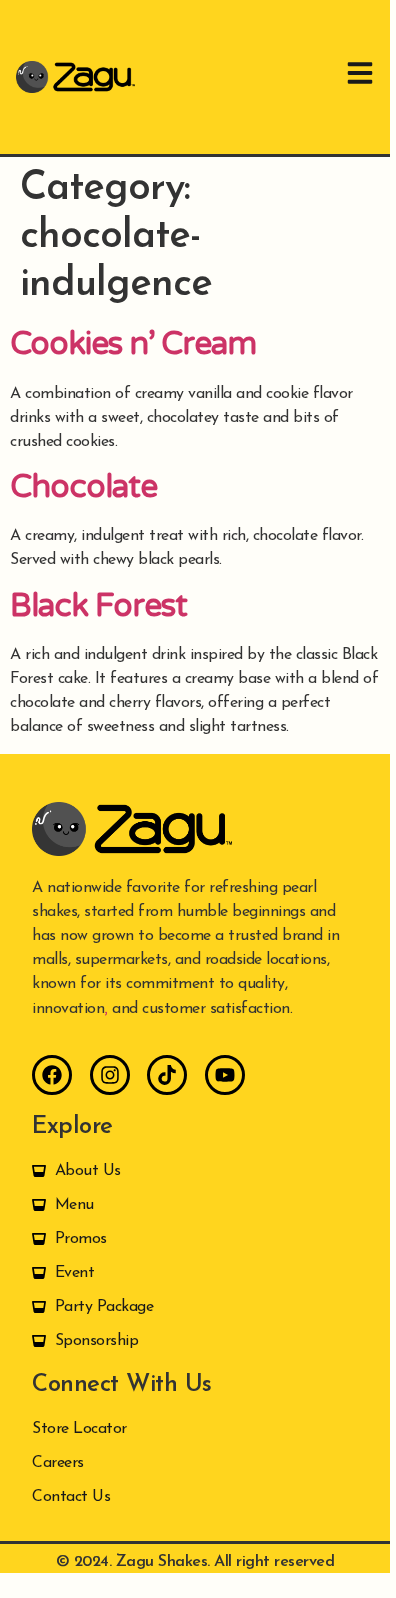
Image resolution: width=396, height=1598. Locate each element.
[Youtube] (225, 1075)
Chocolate (83, 487)
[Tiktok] (167, 1075)
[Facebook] (52, 1075)
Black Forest (98, 606)
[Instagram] (110, 1075)
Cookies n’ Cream (133, 344)
